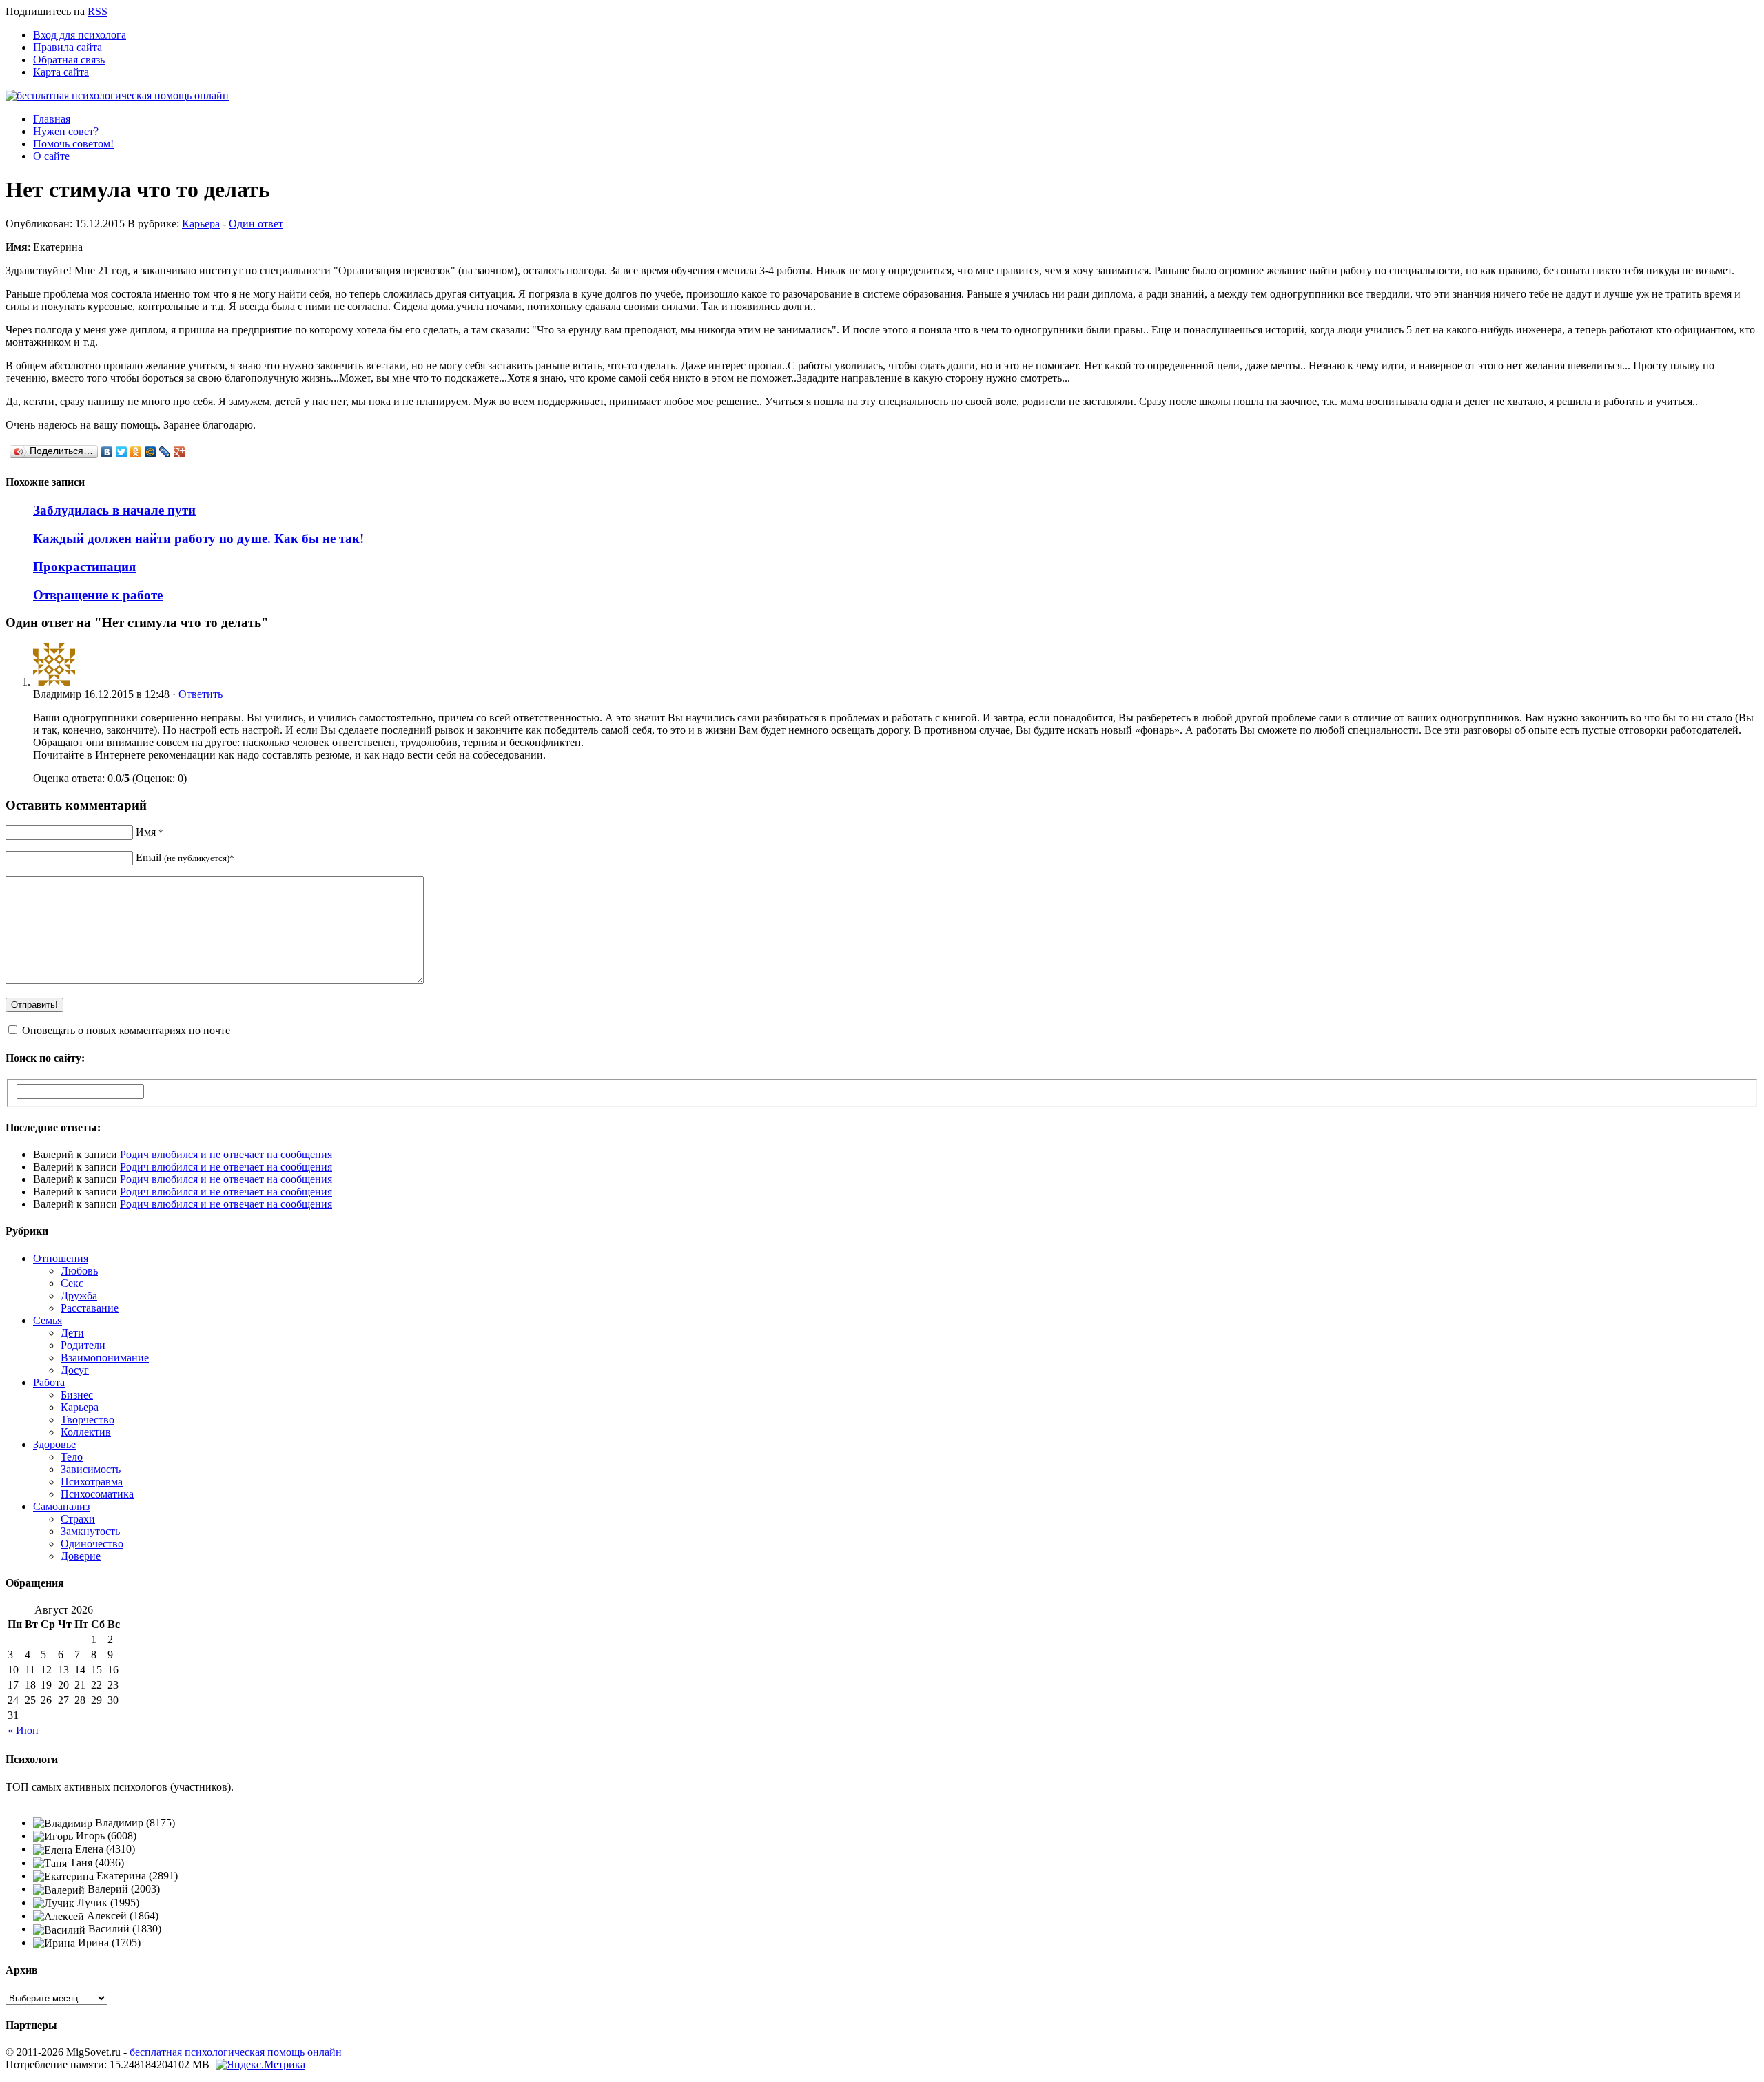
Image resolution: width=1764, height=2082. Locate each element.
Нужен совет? (66, 131)
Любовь (79, 1271)
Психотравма (92, 1482)
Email (185, 857)
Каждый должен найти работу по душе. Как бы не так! (198, 538)
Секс (72, 1283)
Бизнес (77, 1395)
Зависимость (91, 1469)
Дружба (79, 1296)
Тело (72, 1457)
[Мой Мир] (151, 452)
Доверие (81, 1556)
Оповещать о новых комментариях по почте (126, 1030)
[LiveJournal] (165, 452)
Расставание (90, 1308)
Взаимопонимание (105, 1358)
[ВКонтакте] (107, 452)
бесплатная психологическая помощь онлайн (236, 2052)
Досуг (75, 1370)
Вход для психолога (80, 35)
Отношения (61, 1258)
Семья (48, 1320)
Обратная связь (69, 60)
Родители (83, 1345)
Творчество (88, 1420)
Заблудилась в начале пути (114, 510)
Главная (52, 119)
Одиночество (92, 1544)
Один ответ (256, 224)
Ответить (201, 694)
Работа (49, 1382)
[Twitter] (122, 452)
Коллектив (86, 1432)
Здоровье (54, 1444)
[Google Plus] (180, 452)
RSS (98, 11)
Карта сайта (61, 72)
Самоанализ (61, 1506)
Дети (72, 1333)
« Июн (23, 1730)
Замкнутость (90, 1531)
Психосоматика (97, 1494)
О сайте (51, 156)
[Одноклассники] (136, 452)
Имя (150, 832)
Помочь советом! (73, 144)
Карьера (201, 224)
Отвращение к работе (98, 595)
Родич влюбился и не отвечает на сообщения (226, 1154)
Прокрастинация (84, 567)
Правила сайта (68, 47)
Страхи (78, 1519)
